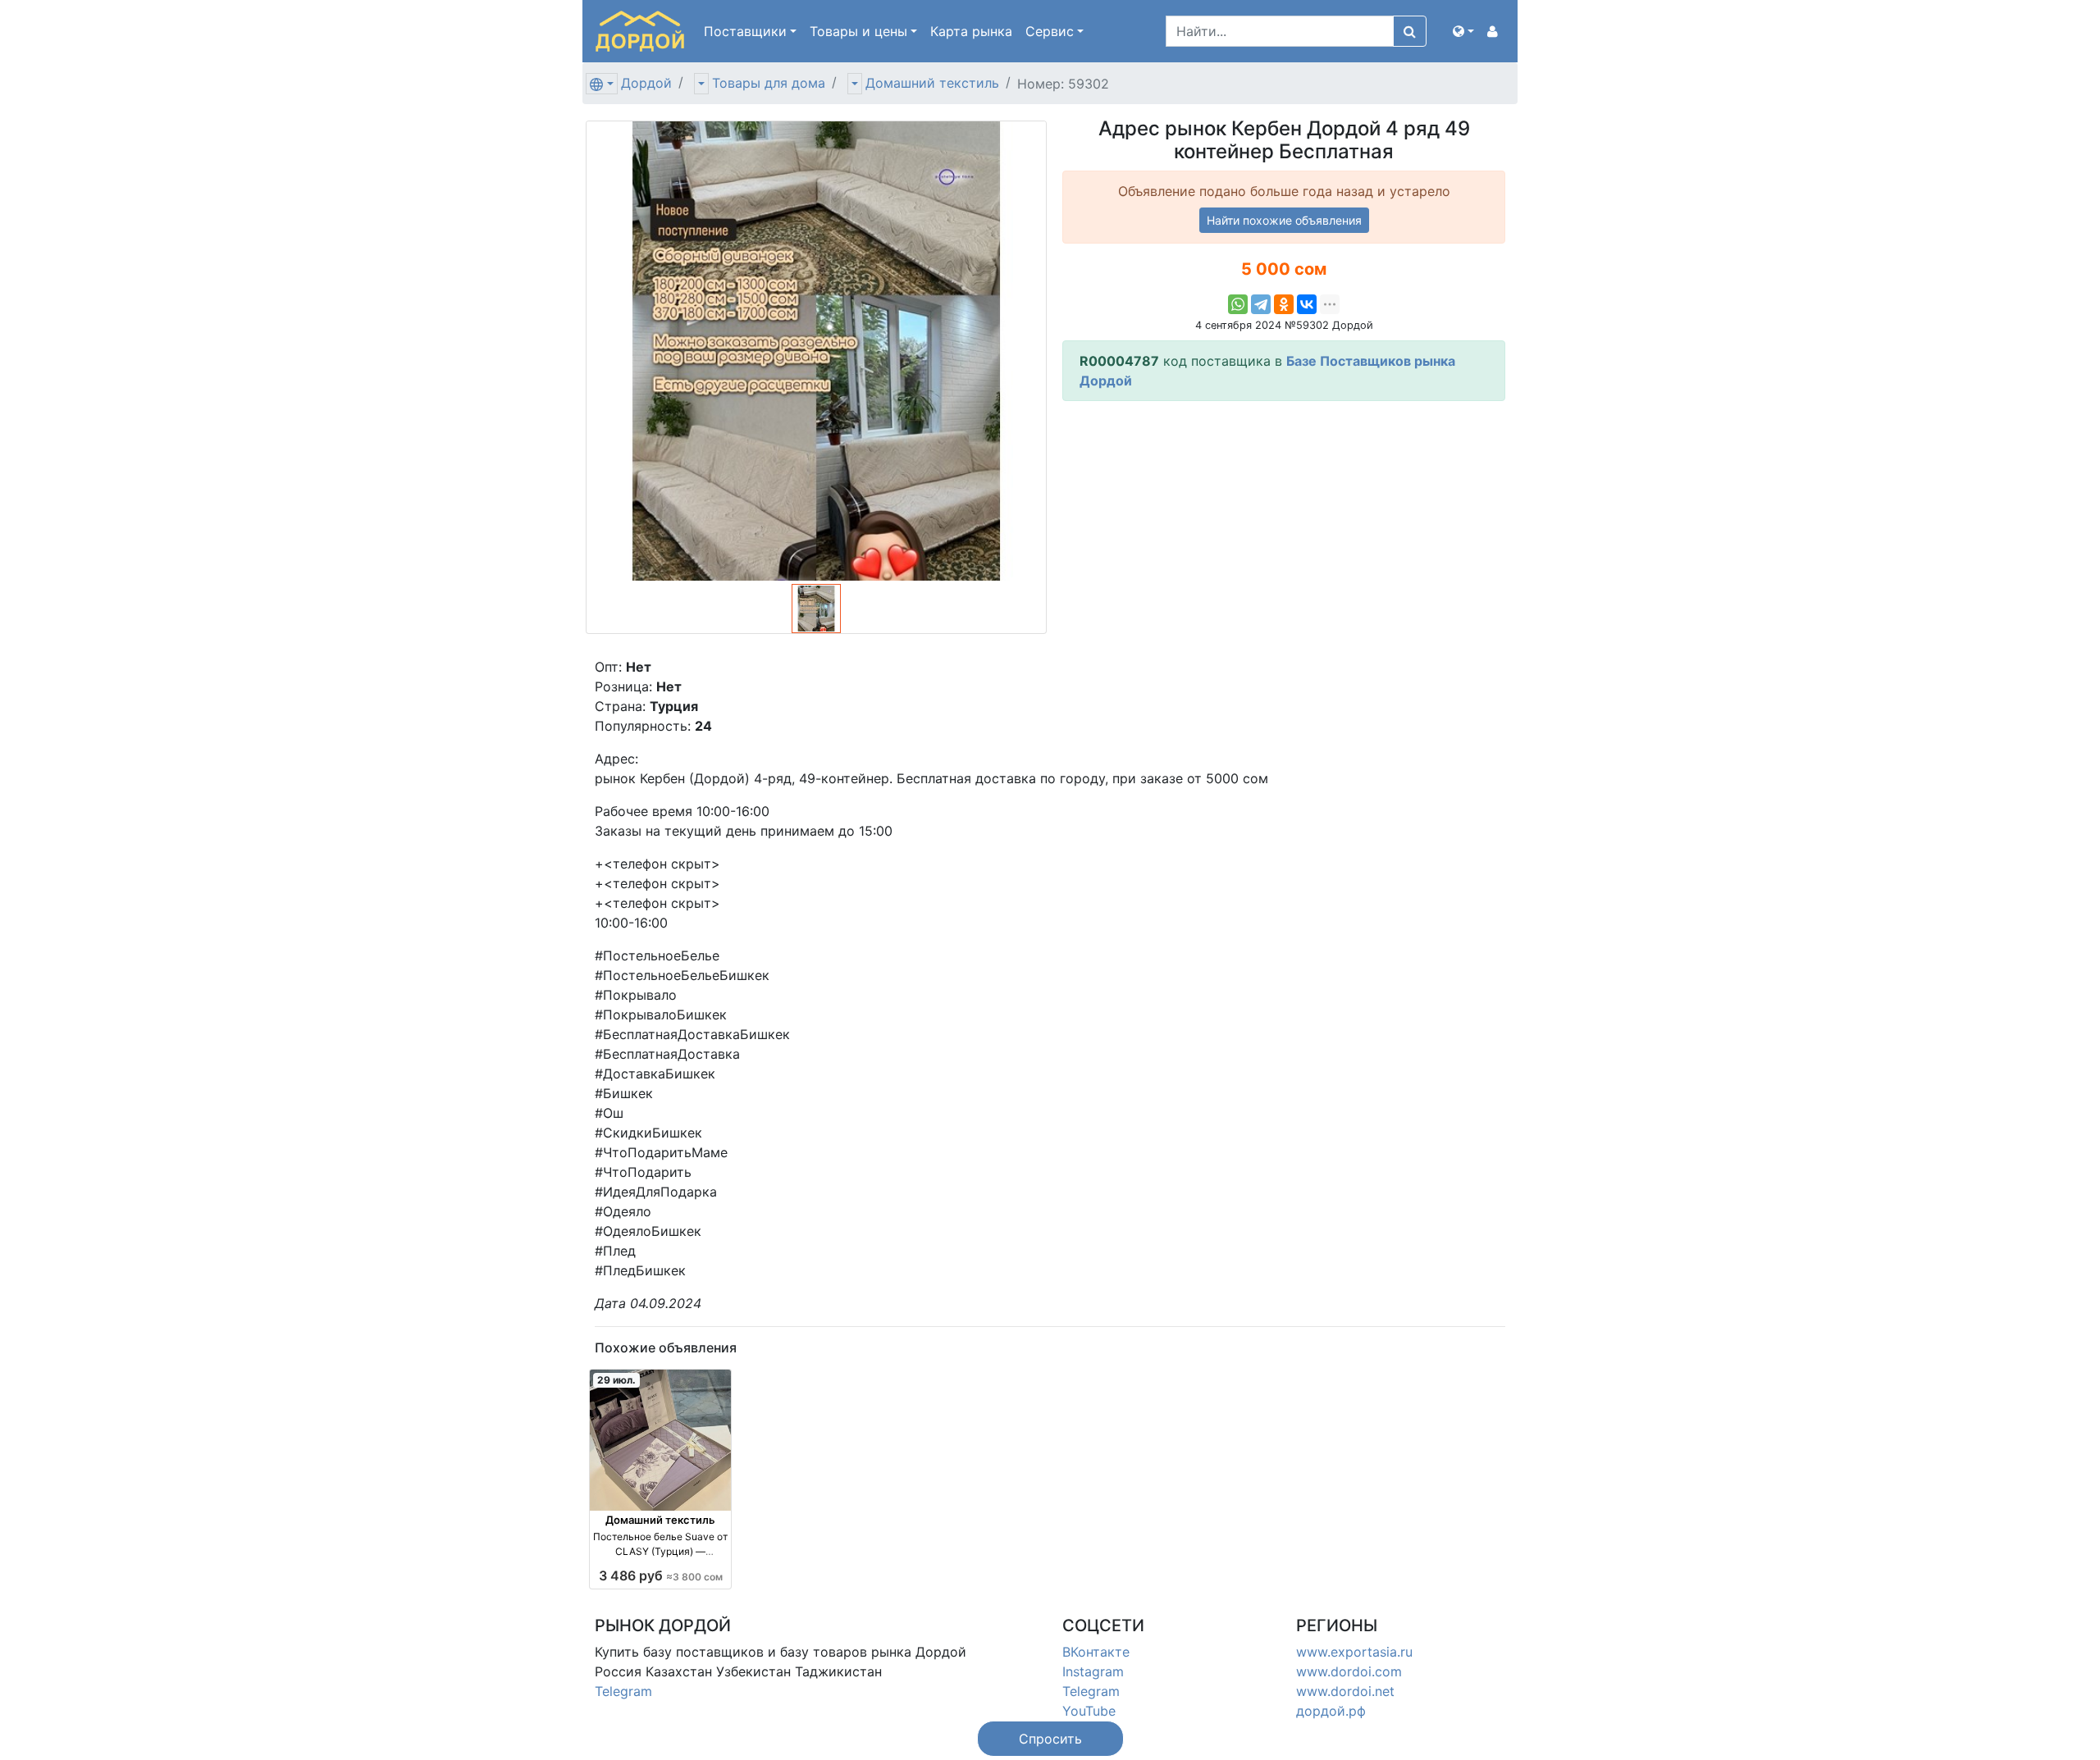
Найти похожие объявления (1284, 220)
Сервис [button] (1050, 31)
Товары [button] (858, 31)
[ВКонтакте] (1307, 304)
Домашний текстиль (932, 83)
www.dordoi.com (1349, 1671)
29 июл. (616, 1380)
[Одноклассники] (1284, 304)
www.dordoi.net (1345, 1691)
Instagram (1093, 1671)
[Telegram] (1261, 304)
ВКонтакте (1096, 1652)
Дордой (646, 83)
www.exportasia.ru (1354, 1652)
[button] (1463, 31)
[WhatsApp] (1238, 304)
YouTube (1089, 1711)
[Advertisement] (1284, 529)
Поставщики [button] (745, 31)
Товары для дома (769, 83)
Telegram (623, 1691)
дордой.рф (1331, 1711)
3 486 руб (661, 1575)
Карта (971, 31)
